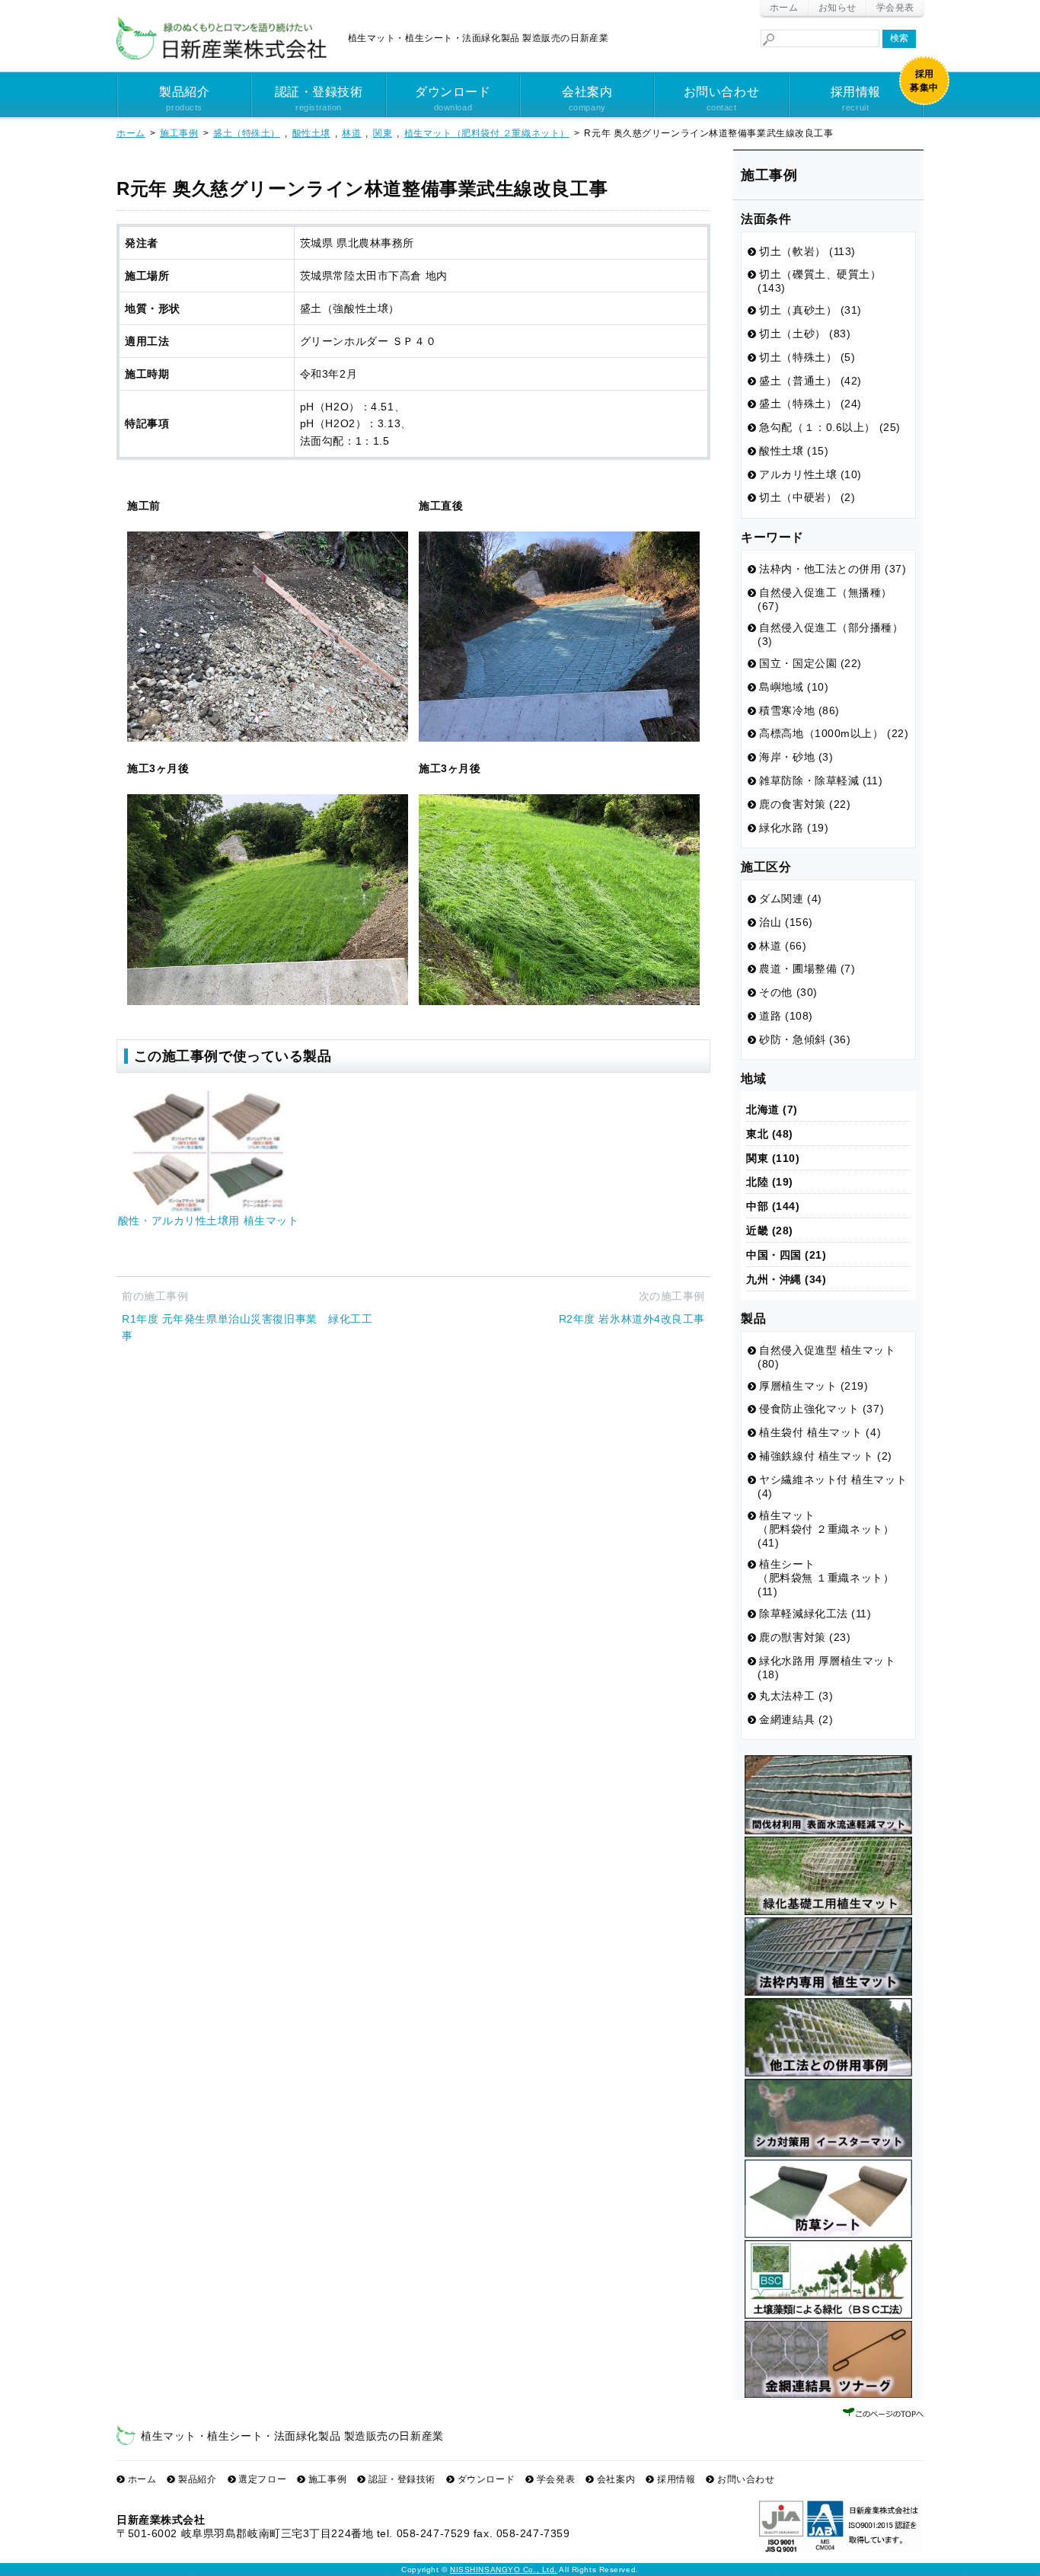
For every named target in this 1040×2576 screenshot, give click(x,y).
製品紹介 (184, 99)
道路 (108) (786, 1016)
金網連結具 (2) (796, 1719)
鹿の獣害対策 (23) (805, 1637)
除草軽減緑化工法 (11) (815, 1614)
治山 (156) (786, 922)
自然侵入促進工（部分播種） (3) (831, 634)
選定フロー (262, 2479)
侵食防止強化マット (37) (821, 1409)
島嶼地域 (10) (794, 687)
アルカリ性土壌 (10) (810, 474)
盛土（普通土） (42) (810, 381)
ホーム (784, 8)
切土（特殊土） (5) (807, 357)
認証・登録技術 (319, 99)
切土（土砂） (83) (805, 334)
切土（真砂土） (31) (810, 310)
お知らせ (837, 8)
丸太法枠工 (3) (796, 1696)
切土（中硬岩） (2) (807, 497)
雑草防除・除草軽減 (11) (821, 780)
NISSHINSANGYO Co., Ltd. (504, 2570)
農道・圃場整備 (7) (807, 969)
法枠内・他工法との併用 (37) (833, 569)
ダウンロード (453, 99)
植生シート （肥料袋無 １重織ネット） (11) (826, 1578)
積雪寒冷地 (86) (799, 710)
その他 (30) (788, 992)
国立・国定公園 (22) (810, 663)
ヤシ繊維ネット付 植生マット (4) (832, 1486)
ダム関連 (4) (790, 899)
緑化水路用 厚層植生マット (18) (827, 1668)
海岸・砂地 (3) (796, 757)
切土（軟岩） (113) (807, 251)
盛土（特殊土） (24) (810, 404)
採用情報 (856, 99)
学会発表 (895, 8)
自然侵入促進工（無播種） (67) (825, 599)
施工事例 (327, 2479)
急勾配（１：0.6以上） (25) (830, 427)
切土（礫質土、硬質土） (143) (820, 281)
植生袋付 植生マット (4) (820, 1432)
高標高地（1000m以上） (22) (834, 733)
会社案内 (587, 99)
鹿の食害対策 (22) (805, 804)
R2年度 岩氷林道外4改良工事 (632, 1319)
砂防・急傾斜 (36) (805, 1039)
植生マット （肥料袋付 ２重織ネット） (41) (826, 1529)
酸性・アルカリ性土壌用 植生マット (209, 1221)
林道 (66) (783, 946)
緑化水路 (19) (794, 828)
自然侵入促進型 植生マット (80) (827, 1357)
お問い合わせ (721, 99)
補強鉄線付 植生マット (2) (825, 1456)
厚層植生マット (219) (813, 1386)
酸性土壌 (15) (794, 451)
